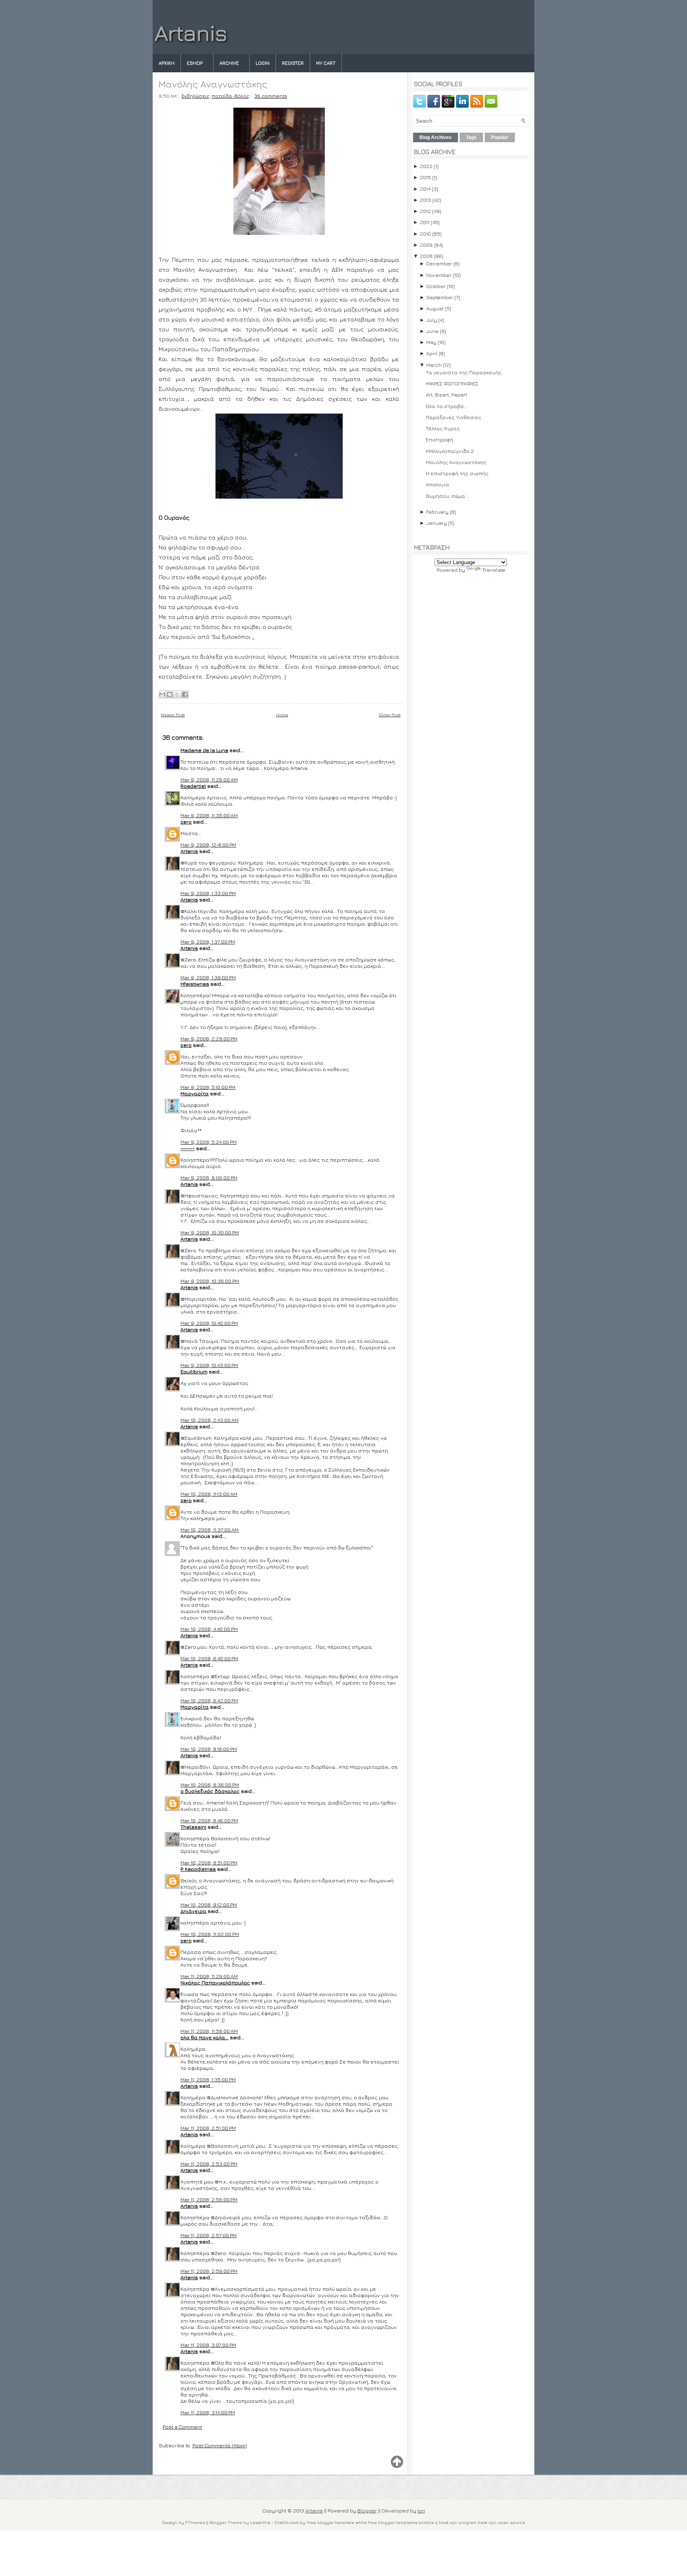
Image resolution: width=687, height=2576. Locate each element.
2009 (426, 245)
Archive (229, 63)
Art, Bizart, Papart (446, 395)
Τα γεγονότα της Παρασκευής (464, 372)
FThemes (195, 2522)
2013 (425, 200)
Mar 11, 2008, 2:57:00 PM (209, 2235)
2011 (425, 222)
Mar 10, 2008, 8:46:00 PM (209, 1820)
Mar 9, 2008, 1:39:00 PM (208, 977)
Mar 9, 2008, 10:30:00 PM (210, 1232)
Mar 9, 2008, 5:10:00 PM (208, 1087)
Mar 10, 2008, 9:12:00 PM (209, 1905)
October (436, 286)
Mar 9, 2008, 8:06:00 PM (209, 1178)
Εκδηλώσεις (196, 96)
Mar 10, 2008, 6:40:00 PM (209, 1658)
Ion (421, 2510)
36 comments (271, 96)
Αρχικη (167, 63)
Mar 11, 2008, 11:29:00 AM (209, 1976)
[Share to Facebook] (185, 694)
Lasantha (260, 2522)
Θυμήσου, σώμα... (447, 496)
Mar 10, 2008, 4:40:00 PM (209, 1629)
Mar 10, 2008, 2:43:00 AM (210, 1420)
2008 (426, 256)
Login (263, 63)
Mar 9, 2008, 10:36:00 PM (210, 1281)
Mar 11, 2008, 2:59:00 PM (209, 2271)
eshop (195, 63)
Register (293, 63)
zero (186, 822)
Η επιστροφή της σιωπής (457, 473)
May (431, 342)
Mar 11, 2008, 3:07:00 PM (208, 2345)
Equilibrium (194, 1371)
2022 (426, 166)
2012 (425, 211)
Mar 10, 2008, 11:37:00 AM (210, 1530)
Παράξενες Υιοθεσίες (454, 417)
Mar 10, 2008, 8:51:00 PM (209, 1862)
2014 (425, 189)
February (437, 512)
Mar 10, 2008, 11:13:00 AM (209, 1494)
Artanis (191, 33)
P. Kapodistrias (198, 1869)
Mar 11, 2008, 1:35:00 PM (208, 2079)
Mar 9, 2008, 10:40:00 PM (209, 1323)
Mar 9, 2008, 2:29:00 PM (209, 1039)
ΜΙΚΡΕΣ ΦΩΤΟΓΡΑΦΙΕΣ (452, 383)
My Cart (326, 63)
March (434, 365)
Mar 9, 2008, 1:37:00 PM (208, 942)
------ (188, 1148)
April (432, 353)
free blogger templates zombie (401, 2522)
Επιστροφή (440, 439)
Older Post (390, 715)
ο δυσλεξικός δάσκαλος (210, 1791)
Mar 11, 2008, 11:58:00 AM (209, 2031)
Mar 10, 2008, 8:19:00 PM (209, 1749)
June (432, 331)
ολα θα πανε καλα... (205, 2037)
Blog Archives (436, 137)
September (440, 297)
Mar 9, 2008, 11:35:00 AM (209, 815)
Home (282, 715)
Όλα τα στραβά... (447, 406)
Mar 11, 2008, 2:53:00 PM (209, 2164)
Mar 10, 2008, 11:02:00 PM (210, 1934)
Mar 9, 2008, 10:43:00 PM (209, 1365)
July (432, 320)
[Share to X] (177, 694)
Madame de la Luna (204, 750)
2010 (425, 234)
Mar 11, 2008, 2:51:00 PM (208, 2128)
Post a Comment (182, 2427)
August (435, 308)
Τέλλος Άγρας (443, 428)
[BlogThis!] (170, 694)
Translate (494, 570)
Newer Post (173, 715)
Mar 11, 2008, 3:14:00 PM (208, 2412)
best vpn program (458, 2522)
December (439, 263)
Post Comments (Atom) (220, 2445)
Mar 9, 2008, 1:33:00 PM (208, 893)
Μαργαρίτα (195, 1093)
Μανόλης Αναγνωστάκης (213, 84)
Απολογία (438, 484)
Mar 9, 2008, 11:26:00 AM (209, 779)
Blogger (367, 2510)
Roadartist (193, 786)
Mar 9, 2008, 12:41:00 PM (208, 845)
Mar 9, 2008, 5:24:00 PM (209, 1142)
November (439, 275)
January (437, 523)
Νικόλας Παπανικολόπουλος (215, 1982)
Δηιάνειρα (193, 1911)
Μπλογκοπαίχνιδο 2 (450, 451)
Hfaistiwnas (195, 984)
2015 (425, 177)
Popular (500, 137)
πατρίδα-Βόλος (230, 96)
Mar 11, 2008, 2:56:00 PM (209, 2199)
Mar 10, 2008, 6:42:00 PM (209, 1700)
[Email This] (162, 694)
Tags (471, 137)
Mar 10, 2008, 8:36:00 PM (210, 1785)
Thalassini (193, 1827)
